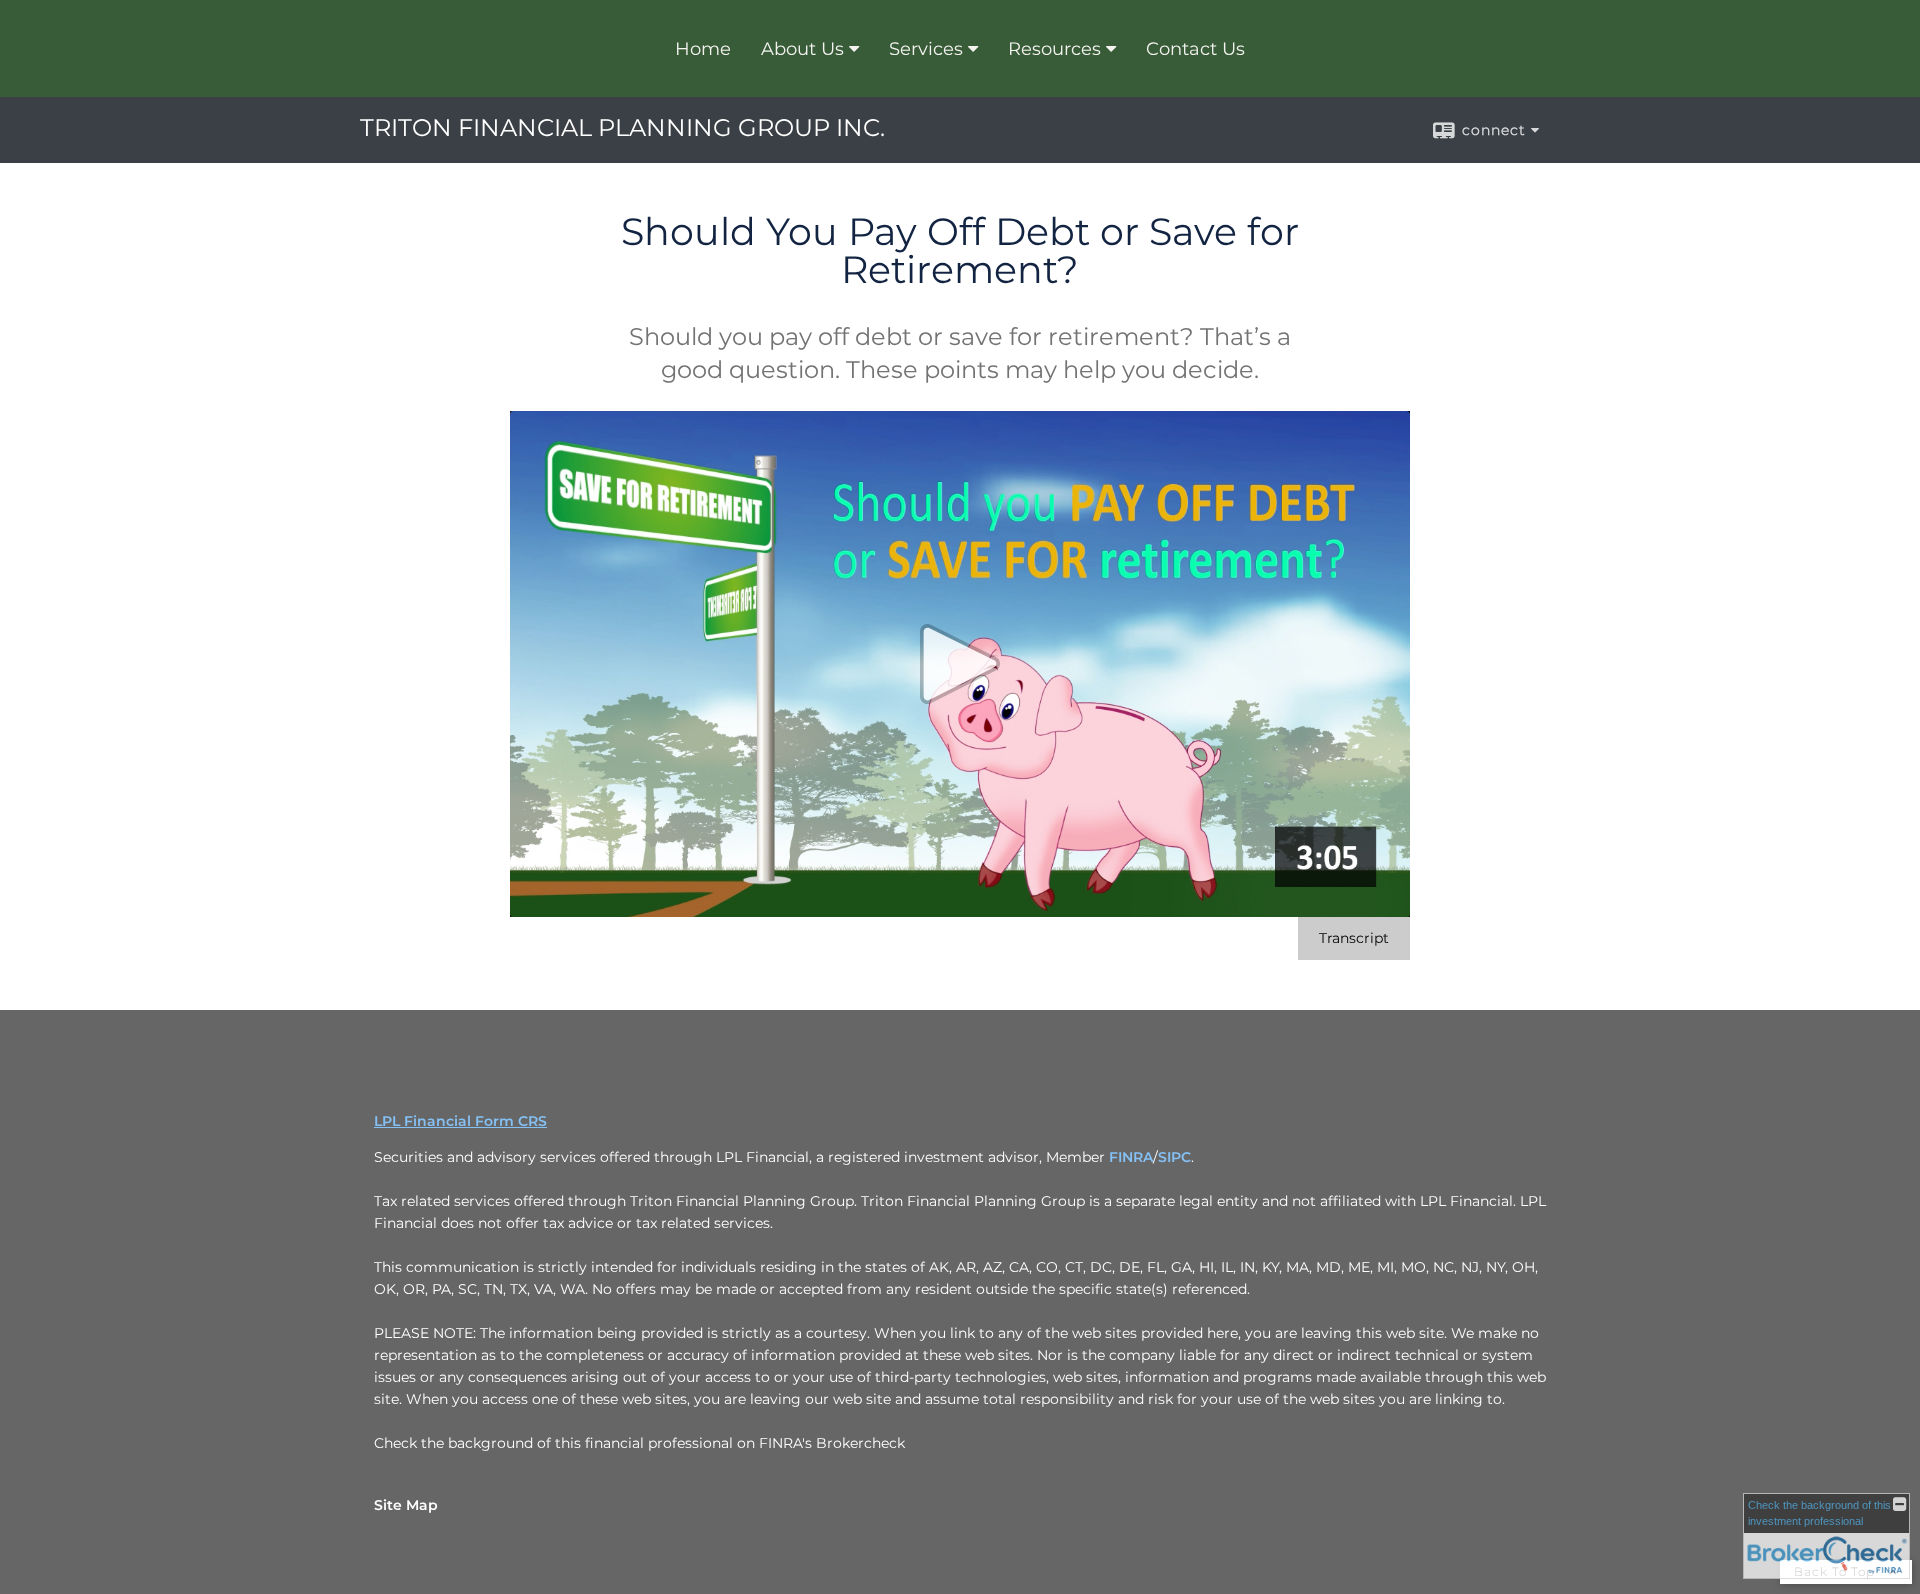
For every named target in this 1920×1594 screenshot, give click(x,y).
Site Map (406, 1505)
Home (703, 49)
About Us (802, 49)
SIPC (1174, 1157)
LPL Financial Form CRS (460, 1121)
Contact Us (1195, 49)
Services (926, 49)
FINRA (1131, 1157)
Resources (1054, 49)
